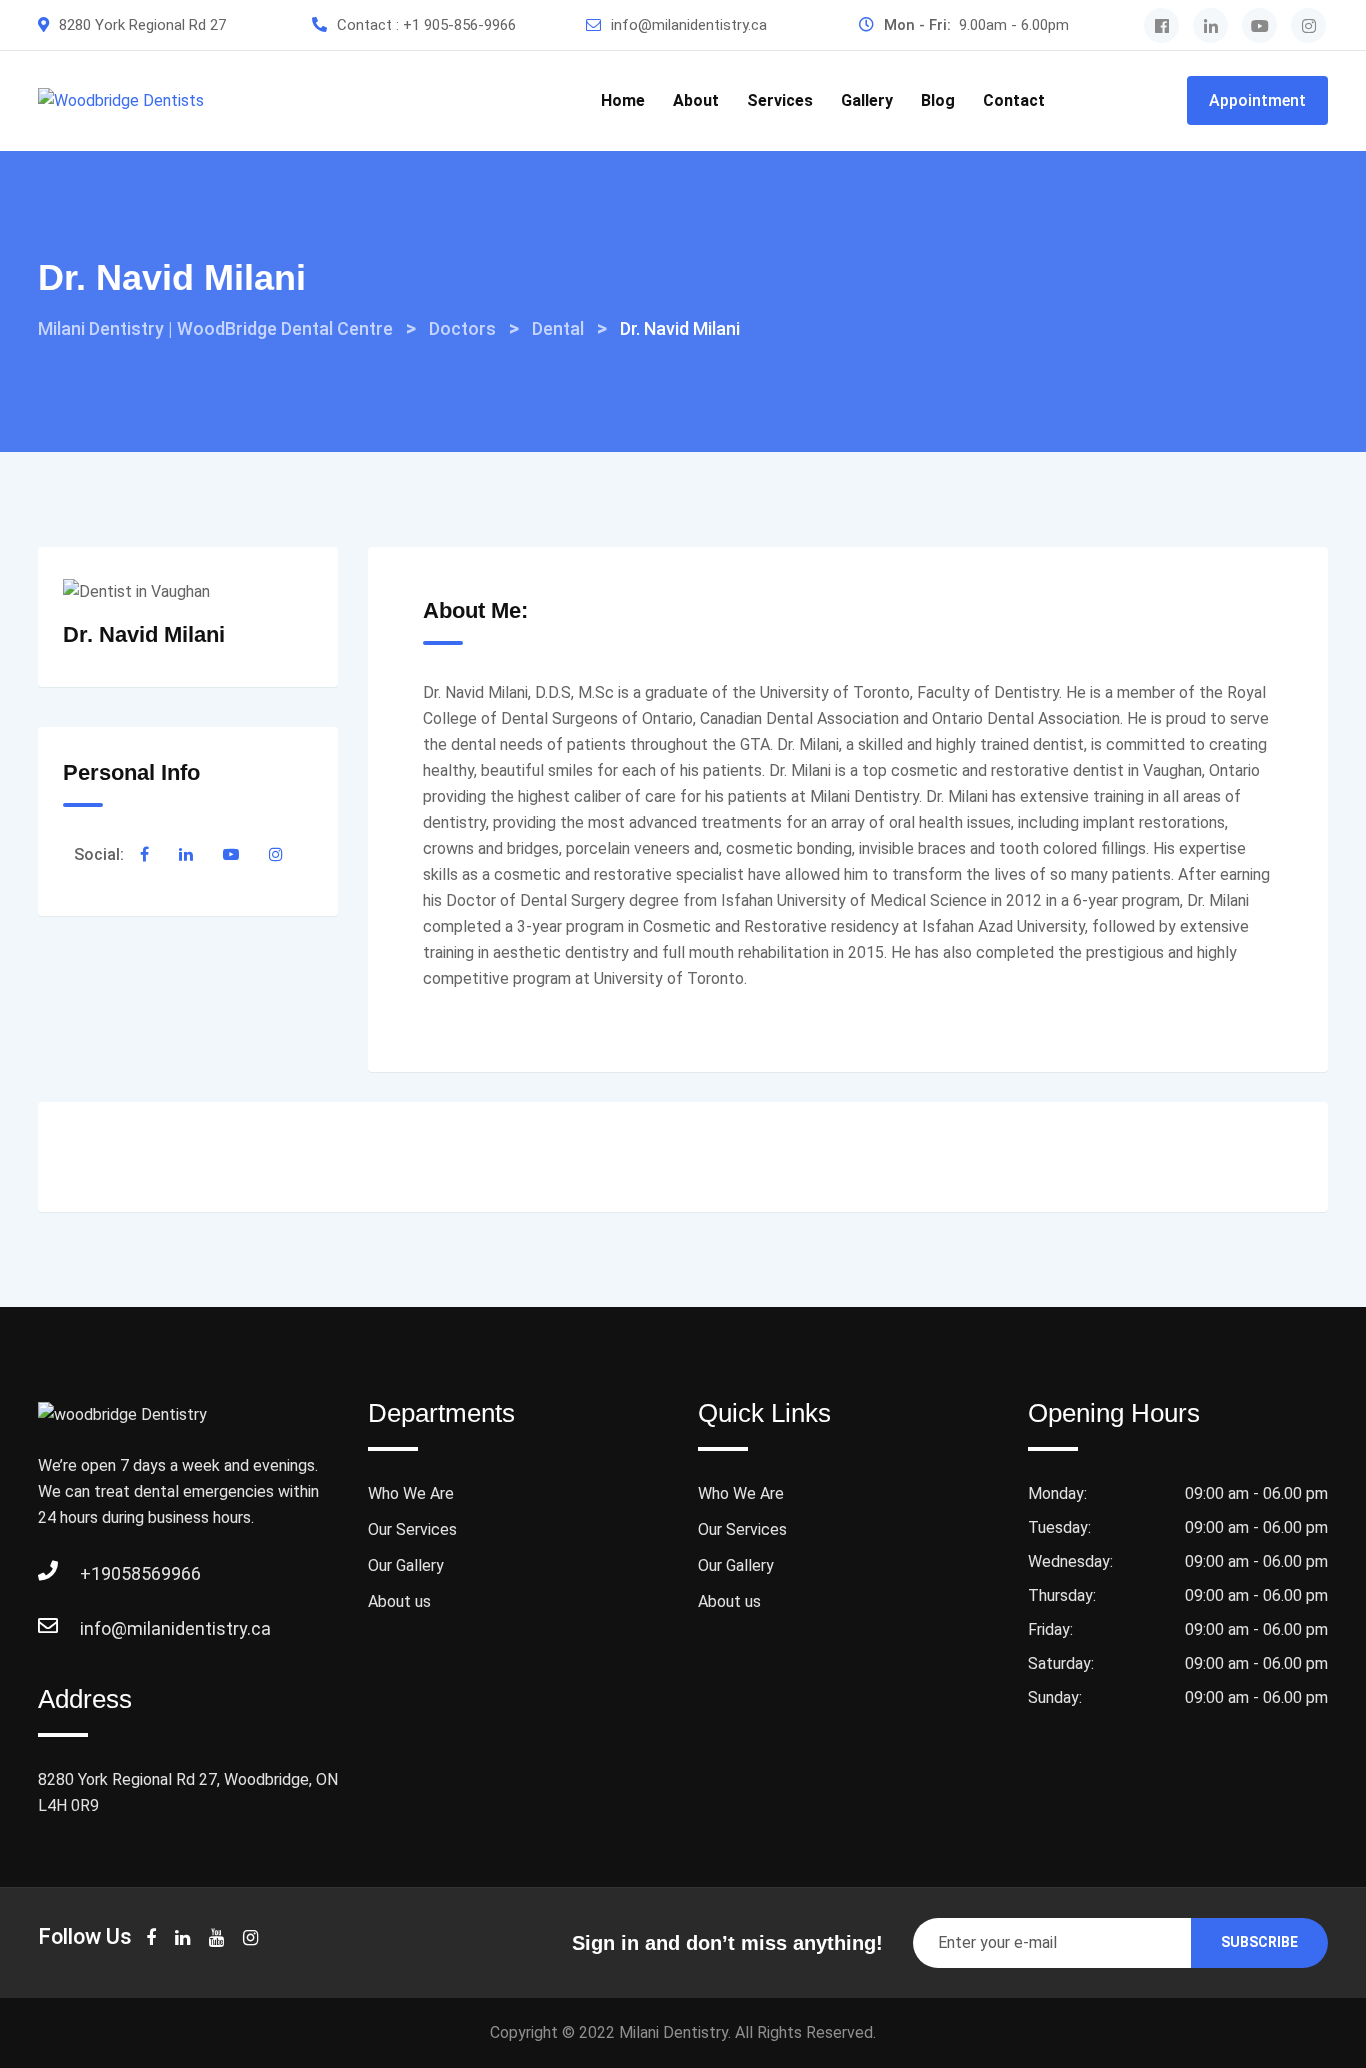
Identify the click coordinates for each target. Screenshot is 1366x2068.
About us (399, 1601)
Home (623, 100)
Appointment (1257, 100)
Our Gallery (406, 1565)
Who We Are (411, 1493)
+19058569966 (100, 1573)
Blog (938, 100)
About (696, 100)
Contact (1014, 100)
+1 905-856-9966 (459, 25)
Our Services (412, 1529)
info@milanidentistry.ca (689, 25)
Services (780, 100)
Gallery (867, 100)
